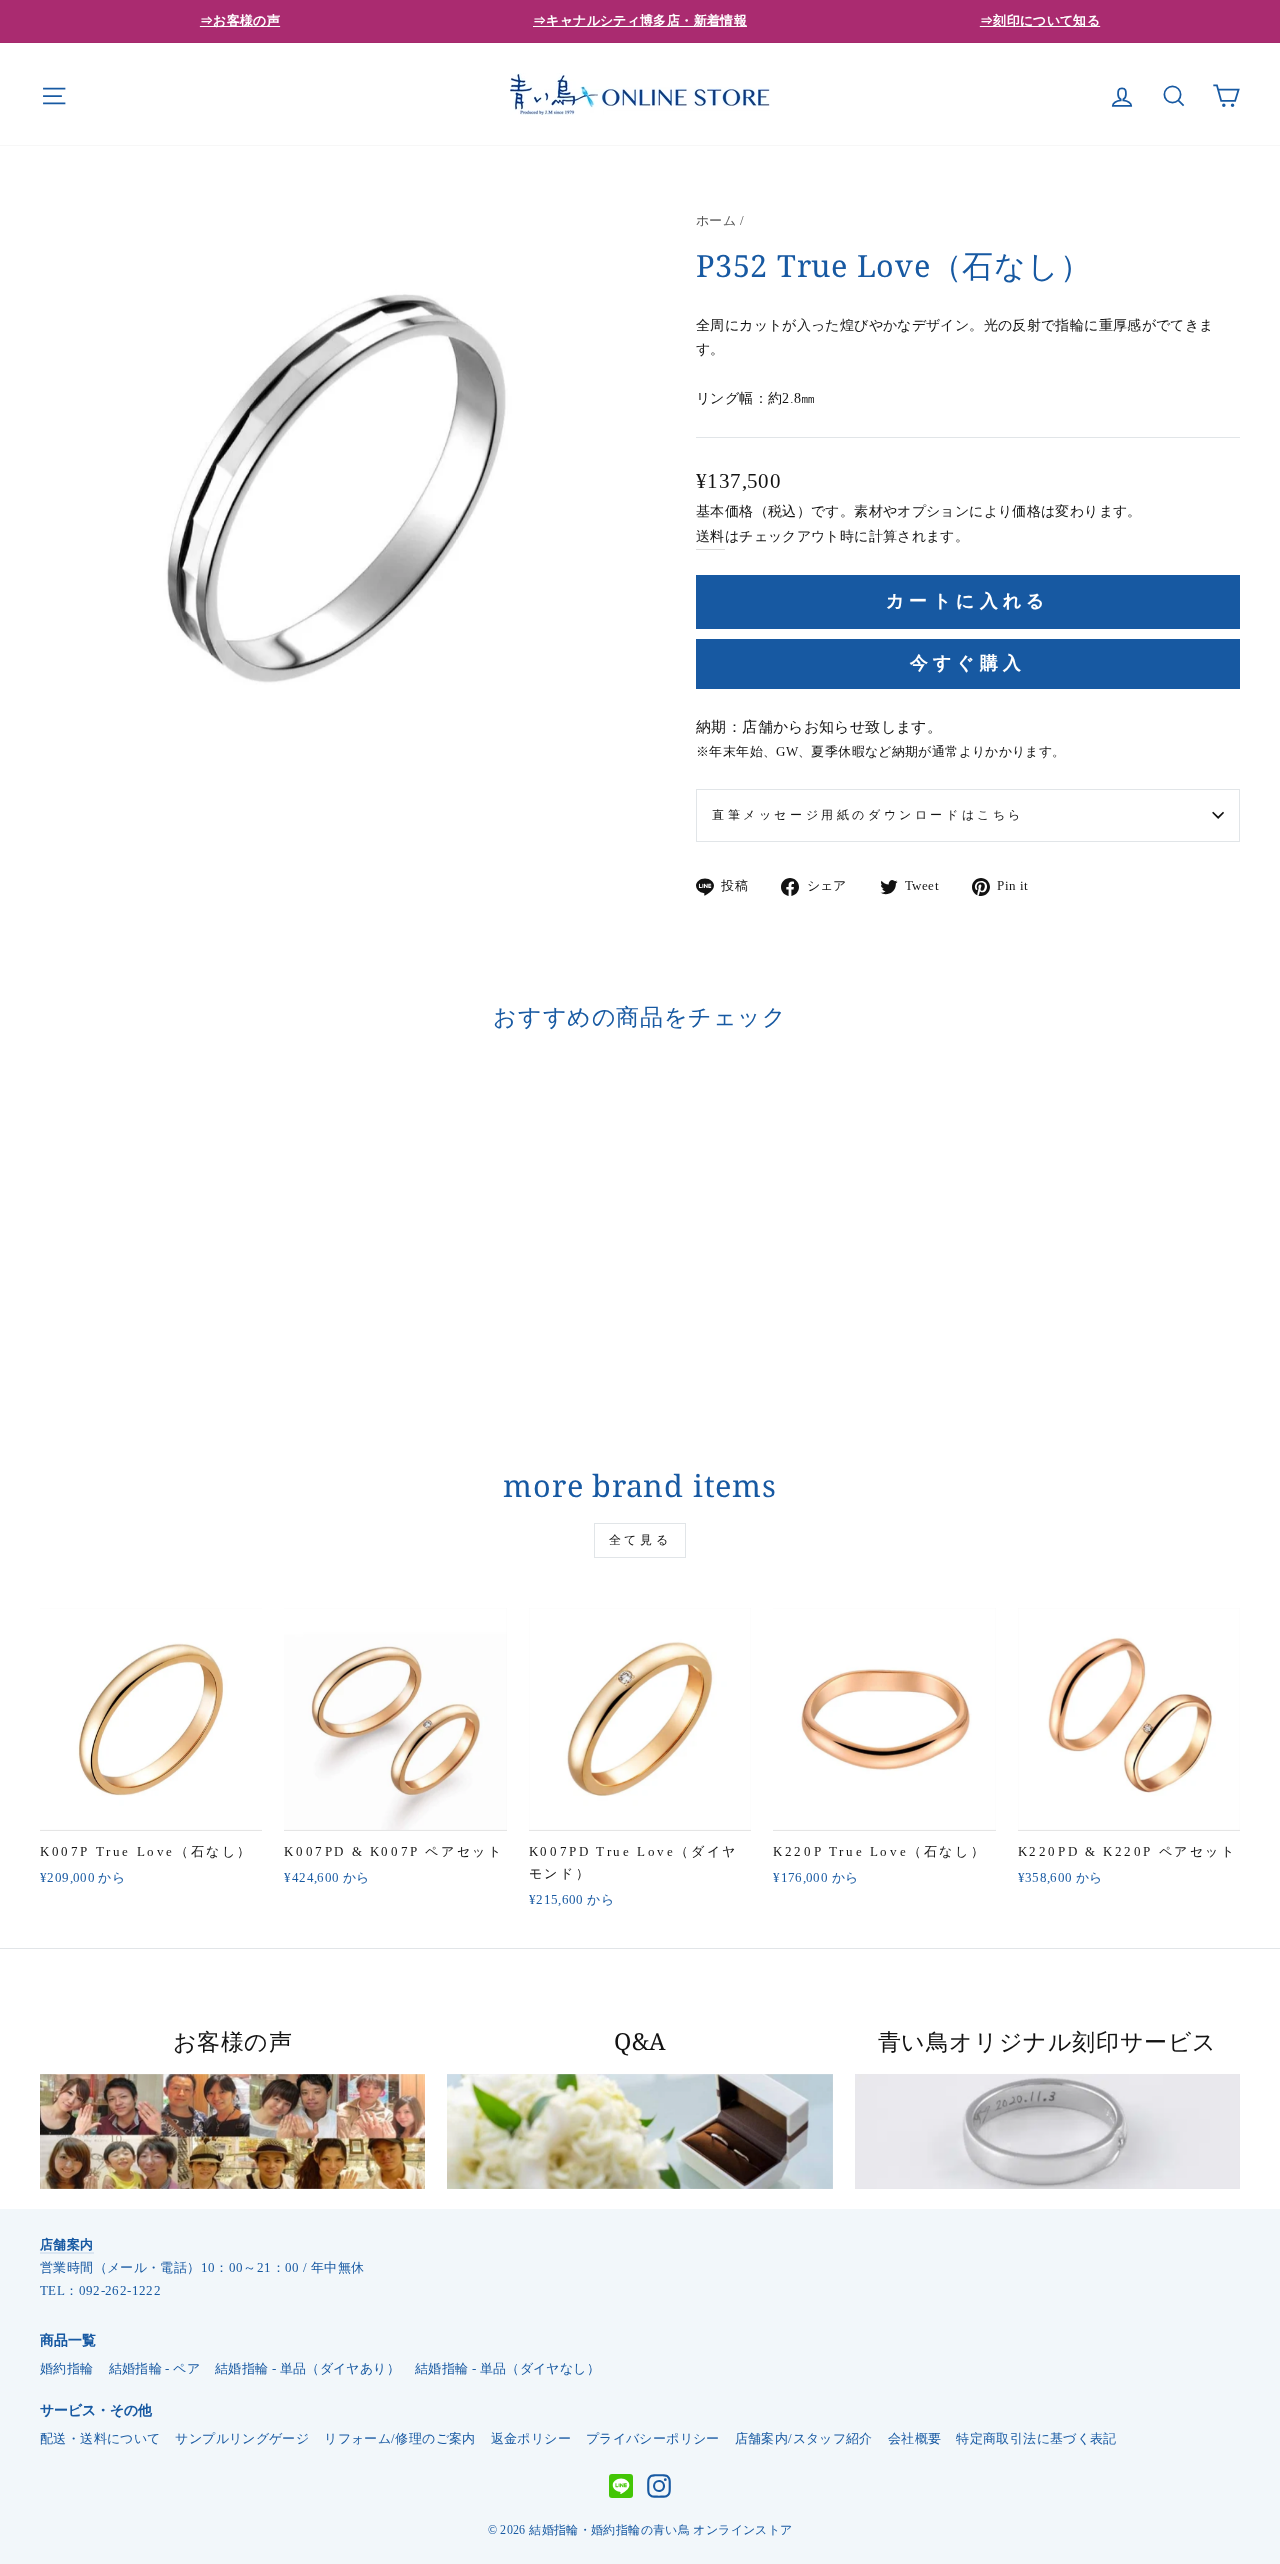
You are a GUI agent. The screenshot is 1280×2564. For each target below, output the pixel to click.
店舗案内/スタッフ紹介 (804, 2439)
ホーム (716, 221)
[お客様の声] (232, 2132)
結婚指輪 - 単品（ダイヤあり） (307, 2369)
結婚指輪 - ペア (154, 2369)
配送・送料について (100, 2439)
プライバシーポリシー (653, 2439)
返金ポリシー (531, 2439)
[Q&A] (639, 2132)
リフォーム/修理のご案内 (400, 2439)
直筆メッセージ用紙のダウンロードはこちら (868, 815)
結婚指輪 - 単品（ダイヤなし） (507, 2369)
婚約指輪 (67, 2369)
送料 (710, 536)
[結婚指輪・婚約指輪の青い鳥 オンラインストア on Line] (621, 2486)
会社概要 (915, 2439)
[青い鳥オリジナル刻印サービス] (1047, 2132)
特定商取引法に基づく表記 (1036, 2439)
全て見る (640, 1540)
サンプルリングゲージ (242, 2439)
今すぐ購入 (968, 663)
